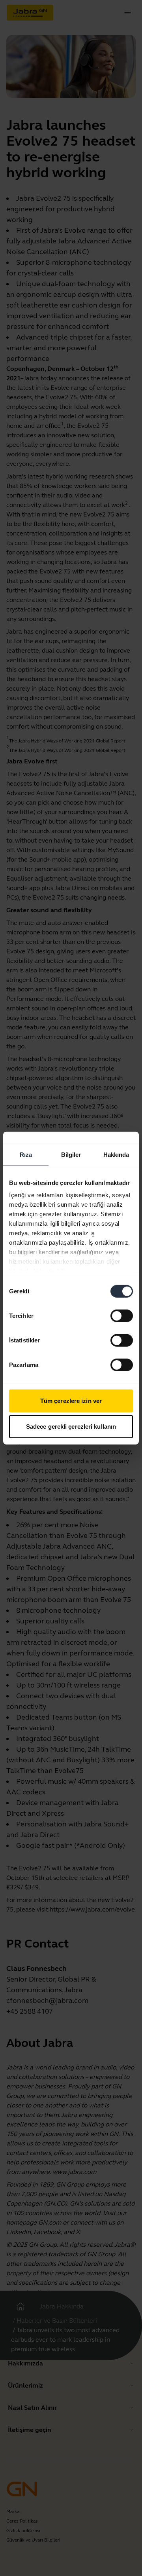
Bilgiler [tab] (71, 1154)
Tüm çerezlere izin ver (71, 1400)
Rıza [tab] (26, 1154)
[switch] (122, 1316)
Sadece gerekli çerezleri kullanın (71, 1427)
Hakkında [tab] (116, 1154)
